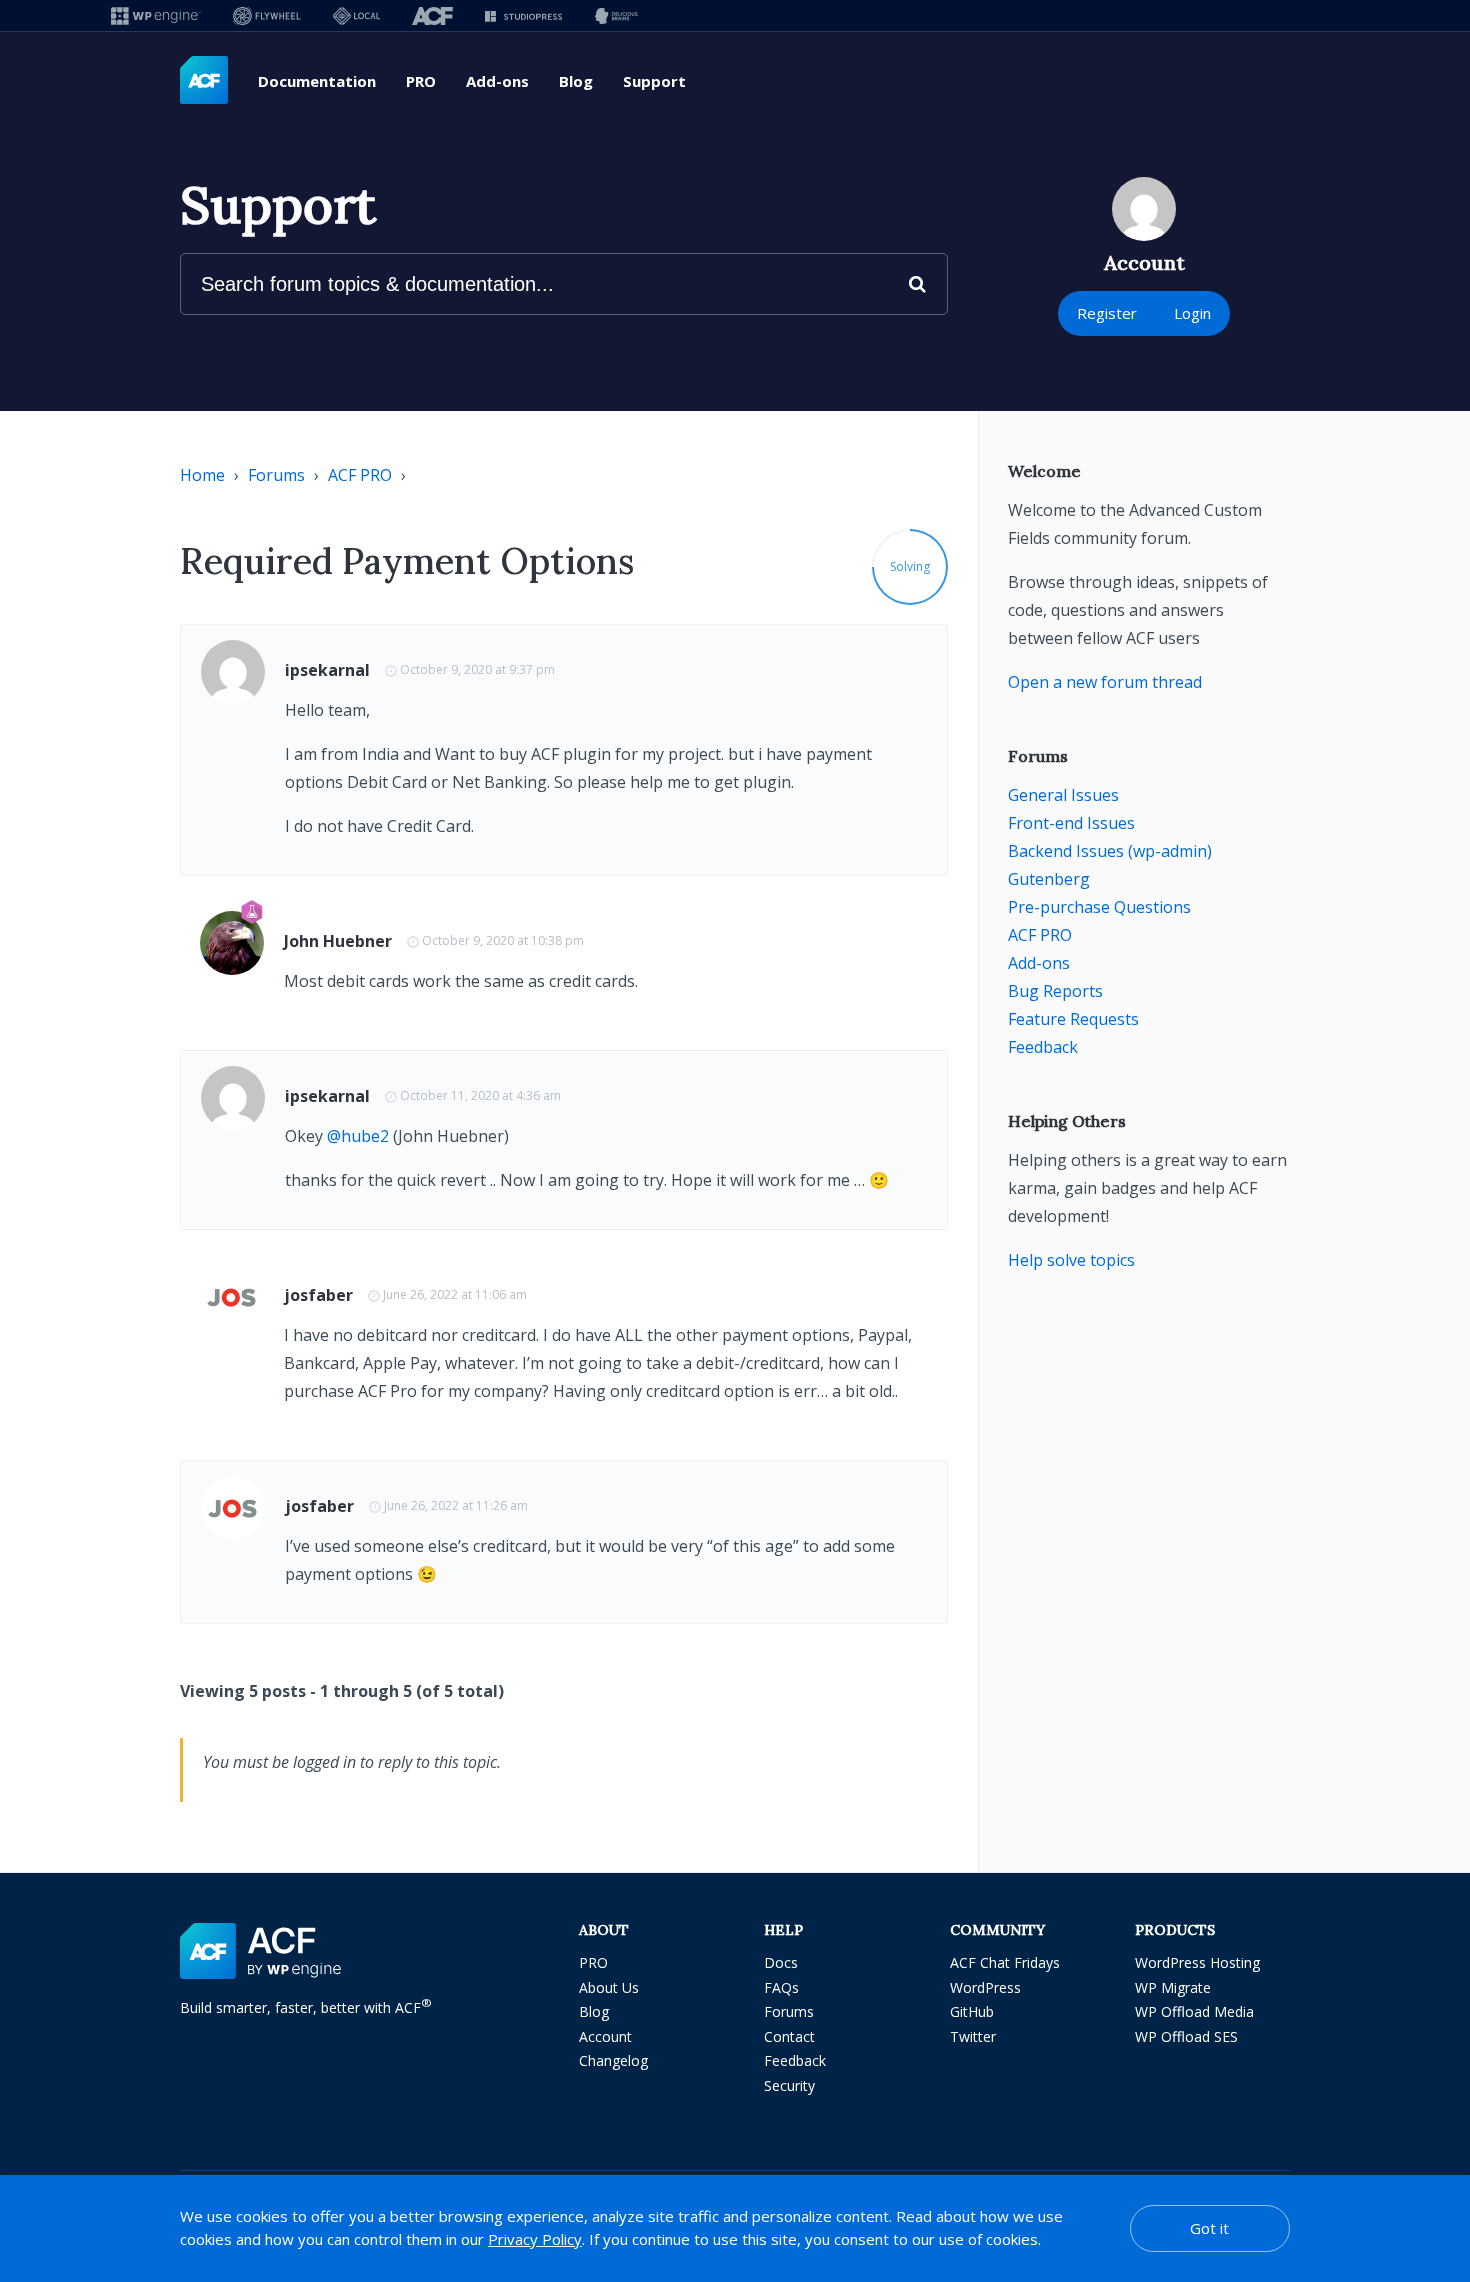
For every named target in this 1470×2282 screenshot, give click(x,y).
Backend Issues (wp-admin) (1110, 851)
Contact (789, 2036)
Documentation (317, 81)
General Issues (1063, 795)
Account (605, 2036)
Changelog (613, 2060)
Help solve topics (1071, 1260)
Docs (781, 1962)
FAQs (781, 1987)
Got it (1209, 2228)
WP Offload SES (1186, 2036)
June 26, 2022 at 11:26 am (456, 1505)
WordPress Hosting (1197, 1962)
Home (202, 475)
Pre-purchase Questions (1099, 907)
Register (1107, 313)
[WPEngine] (156, 15)
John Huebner (338, 941)
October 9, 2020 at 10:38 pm (503, 940)
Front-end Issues (1071, 823)
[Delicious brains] (616, 15)
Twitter (973, 2036)
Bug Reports (1055, 991)
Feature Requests (1073, 1019)
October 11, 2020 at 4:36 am (480, 1095)
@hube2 (358, 1136)
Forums (276, 475)
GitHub (972, 2011)
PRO (421, 81)
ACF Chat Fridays (1005, 1962)
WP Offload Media (1194, 2011)
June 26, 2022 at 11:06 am (455, 1294)
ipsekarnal (327, 670)
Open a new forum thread (1105, 682)
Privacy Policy (535, 2239)
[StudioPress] (523, 15)
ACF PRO (360, 475)
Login (1192, 313)
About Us (609, 1987)
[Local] (356, 15)
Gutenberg (1049, 879)
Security (789, 2085)
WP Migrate (1173, 1987)
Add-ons (497, 81)
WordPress (985, 1987)
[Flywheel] (267, 15)
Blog (576, 81)
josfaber (318, 1295)
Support (654, 81)
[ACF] (432, 15)
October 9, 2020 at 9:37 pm (477, 669)
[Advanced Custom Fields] (204, 81)
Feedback (1043, 1047)
